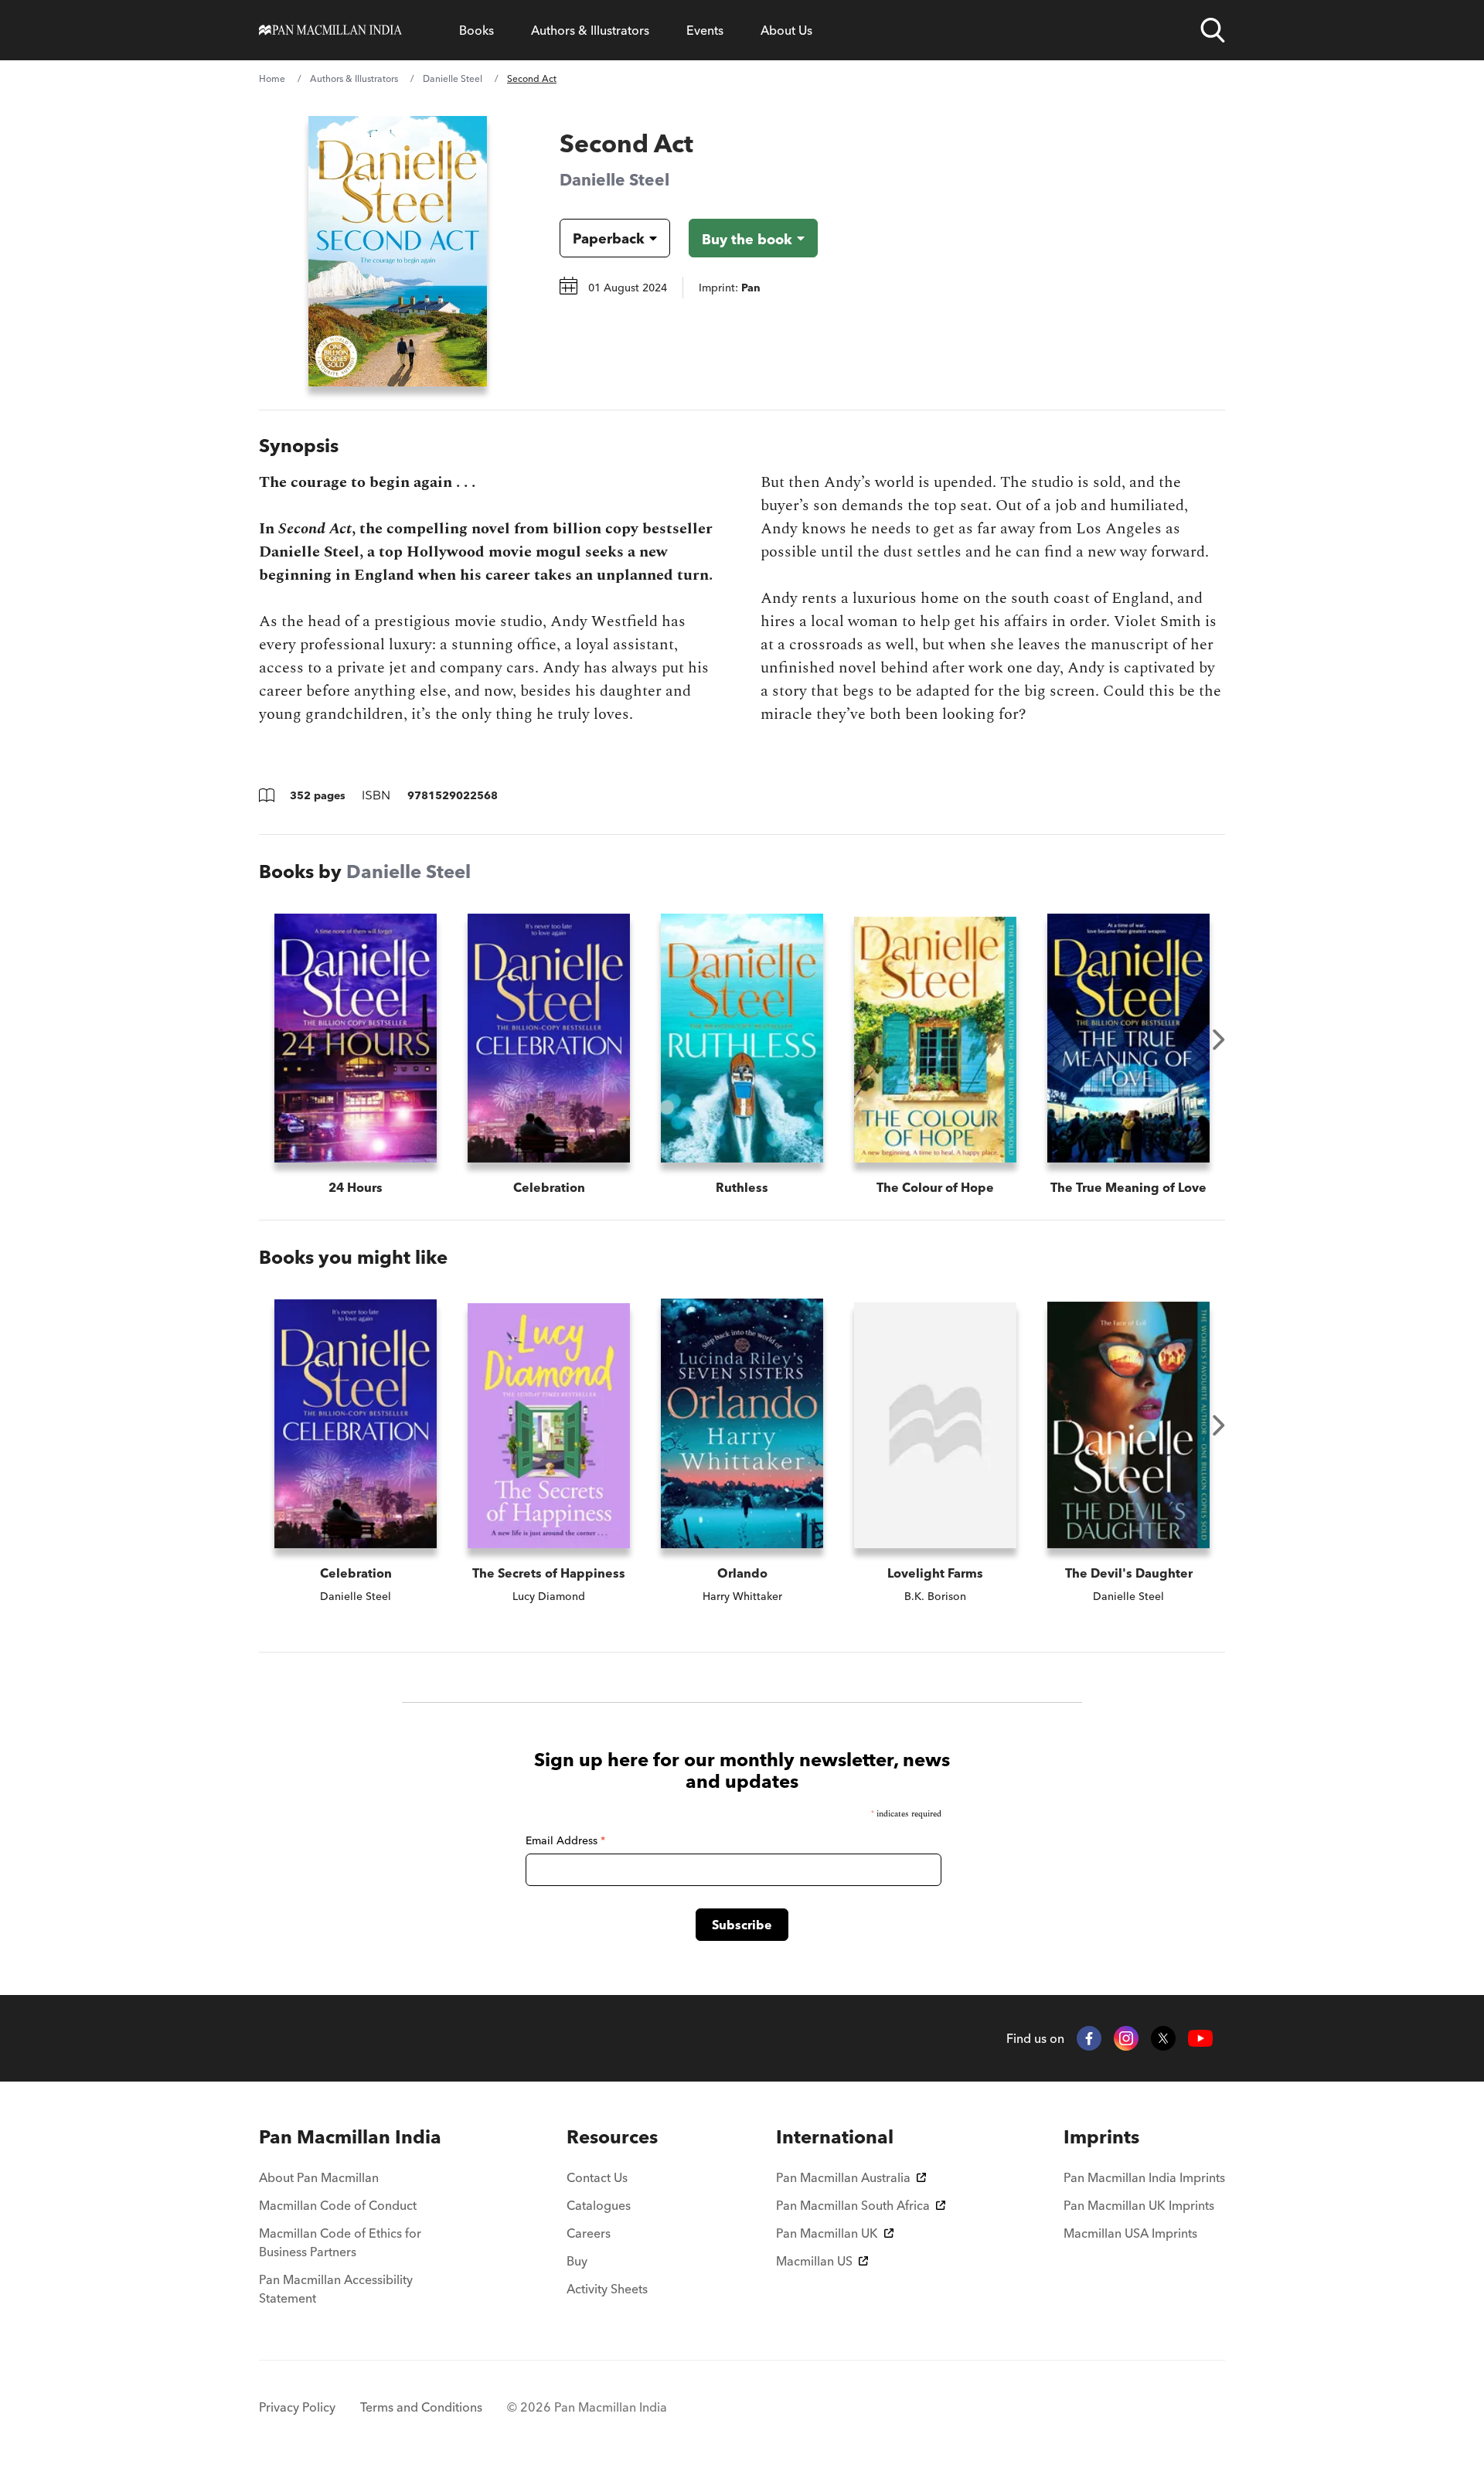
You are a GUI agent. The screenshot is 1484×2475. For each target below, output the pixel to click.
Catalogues (599, 2205)
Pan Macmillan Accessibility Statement (336, 2289)
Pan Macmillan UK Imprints (1139, 2205)
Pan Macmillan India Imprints (1144, 2177)
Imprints (1101, 2137)
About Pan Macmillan (319, 2177)
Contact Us (597, 2177)
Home (272, 78)
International (835, 2137)
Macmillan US (814, 2261)
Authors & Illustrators (590, 30)
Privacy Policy (297, 2407)
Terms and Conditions (421, 2407)
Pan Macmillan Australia (843, 2177)
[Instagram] (1126, 2038)
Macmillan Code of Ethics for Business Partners (340, 2242)
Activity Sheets (607, 2289)
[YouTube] (1200, 2039)
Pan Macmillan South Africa (853, 2205)
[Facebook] (1089, 2038)
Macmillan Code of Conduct (338, 2205)
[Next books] (1219, 1040)
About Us (786, 30)
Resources (612, 2137)
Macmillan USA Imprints (1130, 2233)
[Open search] (1213, 30)
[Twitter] (1163, 2038)
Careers (589, 2233)
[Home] (330, 30)
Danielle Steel (453, 78)
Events (705, 30)
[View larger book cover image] (398, 251)
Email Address (565, 1840)
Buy (577, 2261)
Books (477, 30)
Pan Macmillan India (350, 2137)
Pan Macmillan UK (827, 2233)
